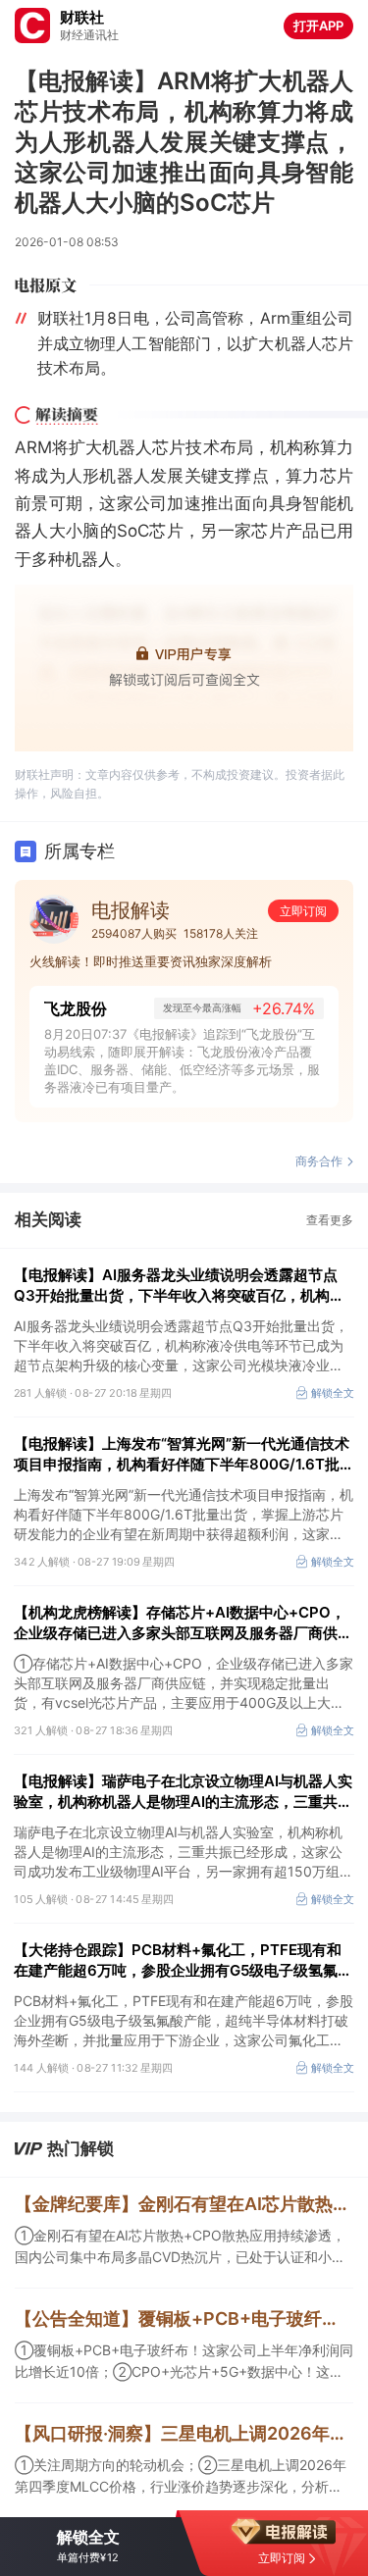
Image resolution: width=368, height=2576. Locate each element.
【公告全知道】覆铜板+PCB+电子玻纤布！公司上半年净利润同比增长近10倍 (184, 2318)
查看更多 (330, 1220)
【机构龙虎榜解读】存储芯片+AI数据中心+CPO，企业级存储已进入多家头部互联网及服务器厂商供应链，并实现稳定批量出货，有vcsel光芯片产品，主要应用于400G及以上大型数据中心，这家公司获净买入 (183, 1623)
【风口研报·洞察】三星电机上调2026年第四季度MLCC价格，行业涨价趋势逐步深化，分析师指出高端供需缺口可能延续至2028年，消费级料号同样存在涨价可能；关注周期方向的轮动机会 (184, 2433)
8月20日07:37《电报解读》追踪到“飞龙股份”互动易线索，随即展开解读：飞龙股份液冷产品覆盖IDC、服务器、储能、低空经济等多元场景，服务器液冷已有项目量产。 (182, 1060)
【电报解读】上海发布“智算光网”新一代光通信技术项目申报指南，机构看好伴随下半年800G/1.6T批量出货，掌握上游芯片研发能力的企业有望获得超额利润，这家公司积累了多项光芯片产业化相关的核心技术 (184, 1454)
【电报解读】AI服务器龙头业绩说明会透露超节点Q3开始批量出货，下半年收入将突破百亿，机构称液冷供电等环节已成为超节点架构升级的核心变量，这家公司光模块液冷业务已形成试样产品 (183, 1286)
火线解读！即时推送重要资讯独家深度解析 (151, 961)
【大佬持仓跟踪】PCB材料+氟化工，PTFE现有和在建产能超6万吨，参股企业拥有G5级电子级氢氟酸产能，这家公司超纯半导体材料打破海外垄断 (183, 1960)
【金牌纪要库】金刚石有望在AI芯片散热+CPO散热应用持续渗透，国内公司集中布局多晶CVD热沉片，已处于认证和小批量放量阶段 (184, 2204)
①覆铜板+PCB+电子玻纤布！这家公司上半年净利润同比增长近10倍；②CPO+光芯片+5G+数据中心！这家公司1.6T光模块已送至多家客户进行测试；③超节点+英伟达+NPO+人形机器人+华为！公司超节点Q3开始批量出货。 (184, 2362)
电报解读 (131, 910)
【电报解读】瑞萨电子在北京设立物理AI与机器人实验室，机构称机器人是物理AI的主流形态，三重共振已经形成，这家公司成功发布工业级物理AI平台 (183, 1792)
